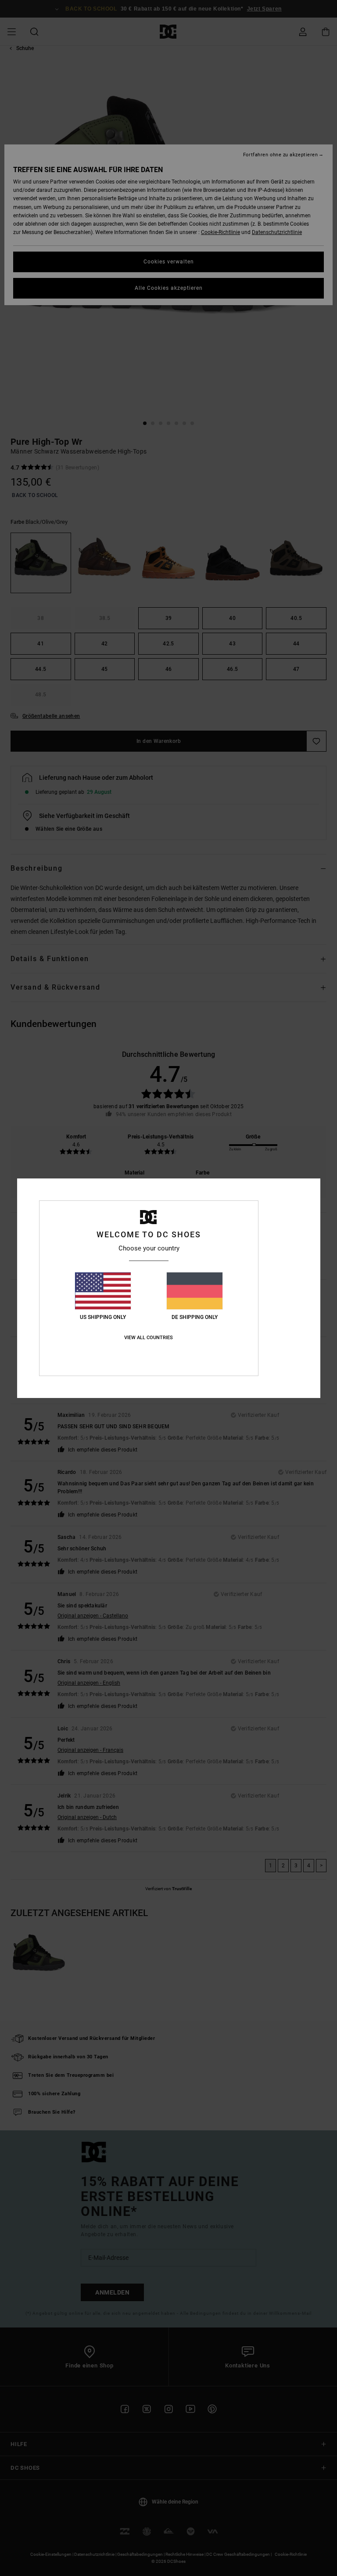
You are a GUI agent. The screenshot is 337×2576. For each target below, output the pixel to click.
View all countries (149, 1338)
